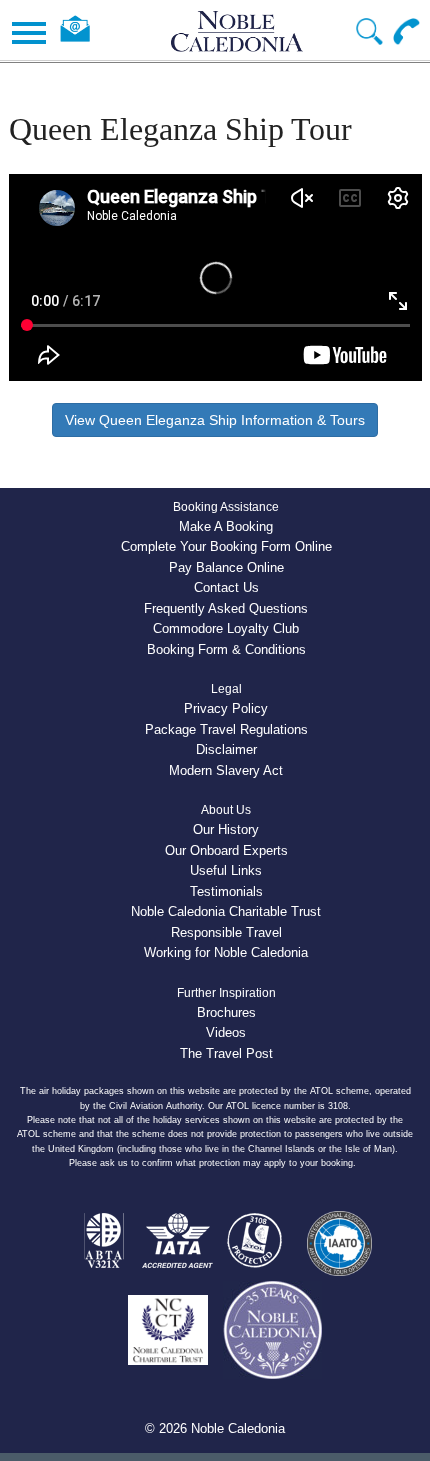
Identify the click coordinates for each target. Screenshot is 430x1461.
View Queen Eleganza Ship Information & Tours (215, 420)
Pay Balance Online (226, 567)
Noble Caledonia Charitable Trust (226, 911)
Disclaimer (226, 749)
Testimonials (226, 891)
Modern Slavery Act (226, 770)
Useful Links (226, 870)
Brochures (226, 1012)
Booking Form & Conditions (226, 649)
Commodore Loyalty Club (226, 628)
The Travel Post (226, 1053)
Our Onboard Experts (226, 850)
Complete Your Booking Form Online (226, 546)
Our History (226, 829)
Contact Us (226, 587)
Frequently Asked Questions (226, 608)
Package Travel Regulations (226, 729)
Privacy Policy (226, 708)
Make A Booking (226, 526)
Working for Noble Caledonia (226, 952)
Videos (226, 1032)
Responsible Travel (226, 932)
